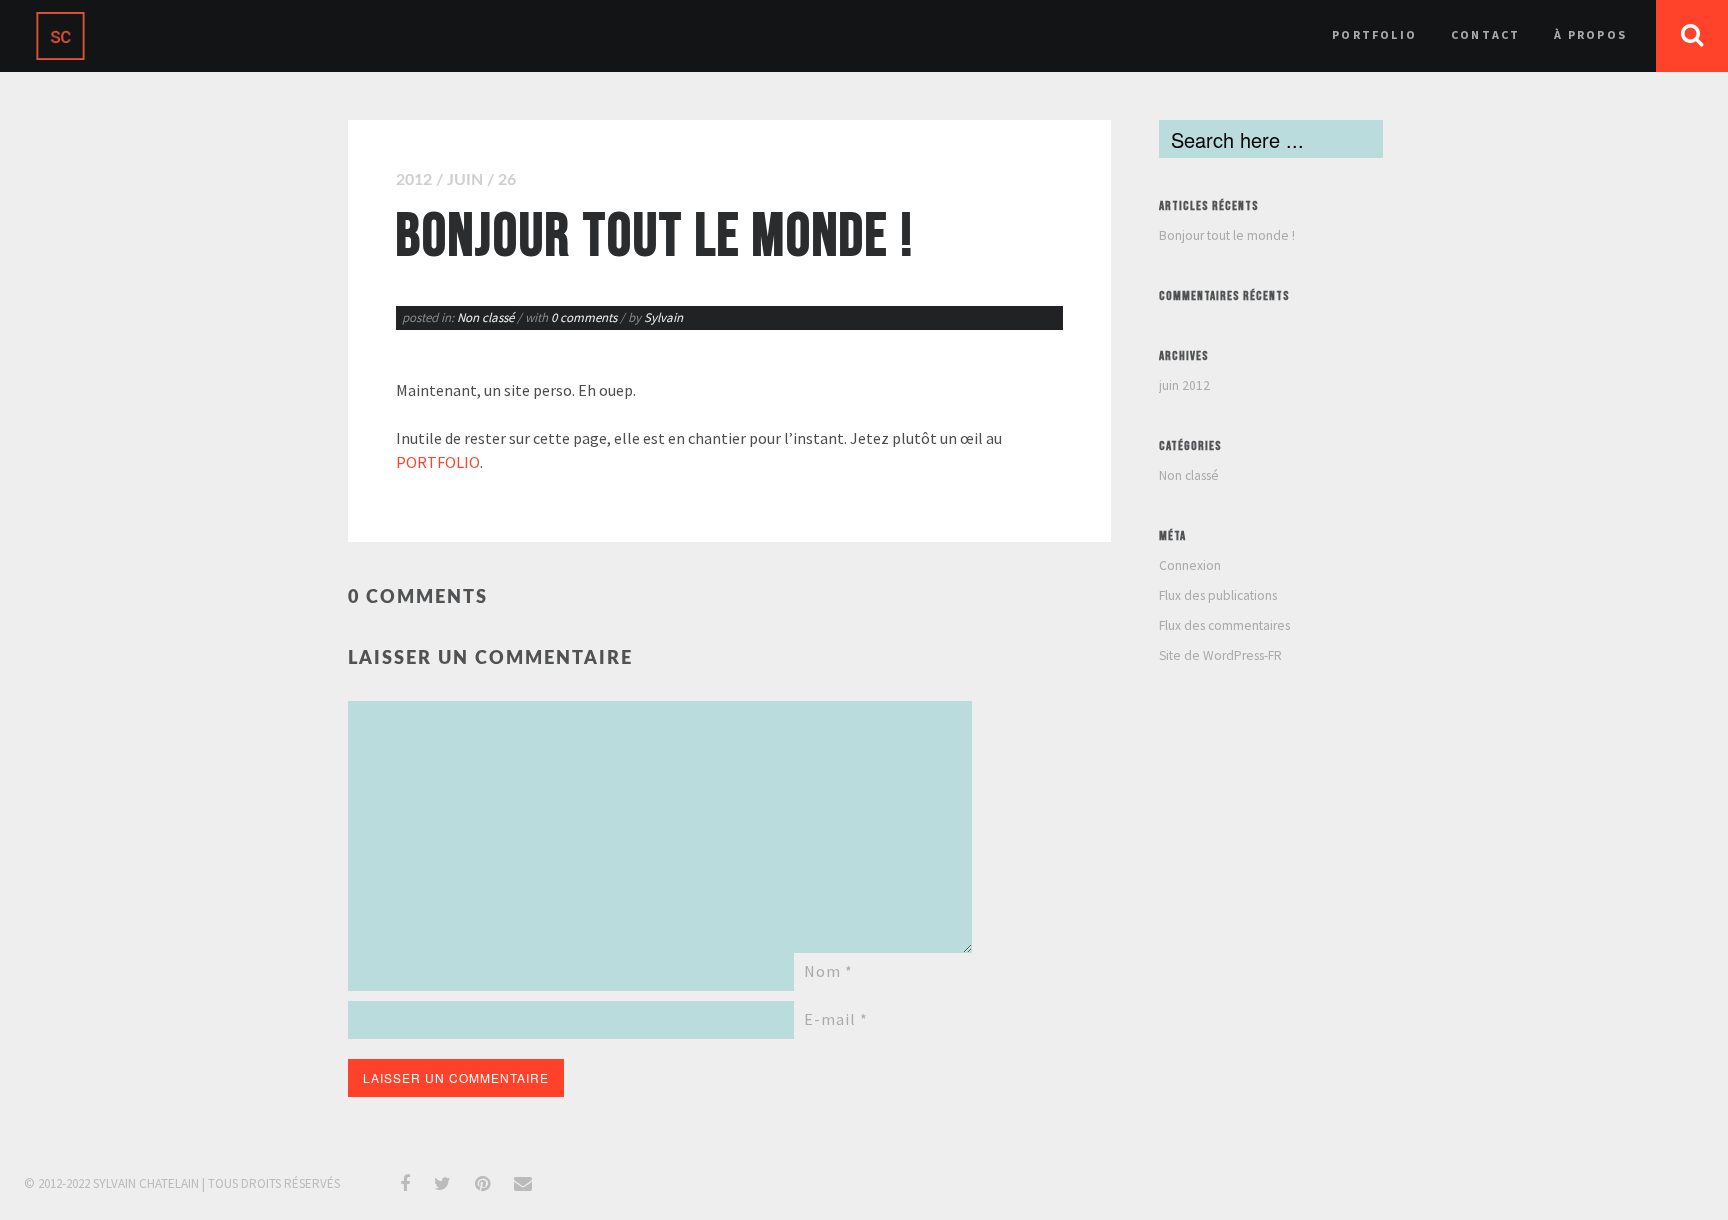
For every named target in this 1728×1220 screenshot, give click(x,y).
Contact (1485, 34)
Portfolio (1374, 34)
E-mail (836, 1019)
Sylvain (663, 317)
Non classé (485, 317)
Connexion (1190, 565)
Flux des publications (1218, 595)
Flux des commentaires (1224, 625)
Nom (828, 971)
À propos (1590, 34)
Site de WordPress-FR (1220, 655)
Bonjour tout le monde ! (1227, 235)
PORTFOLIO (438, 462)
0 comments (585, 317)
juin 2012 (1184, 385)
